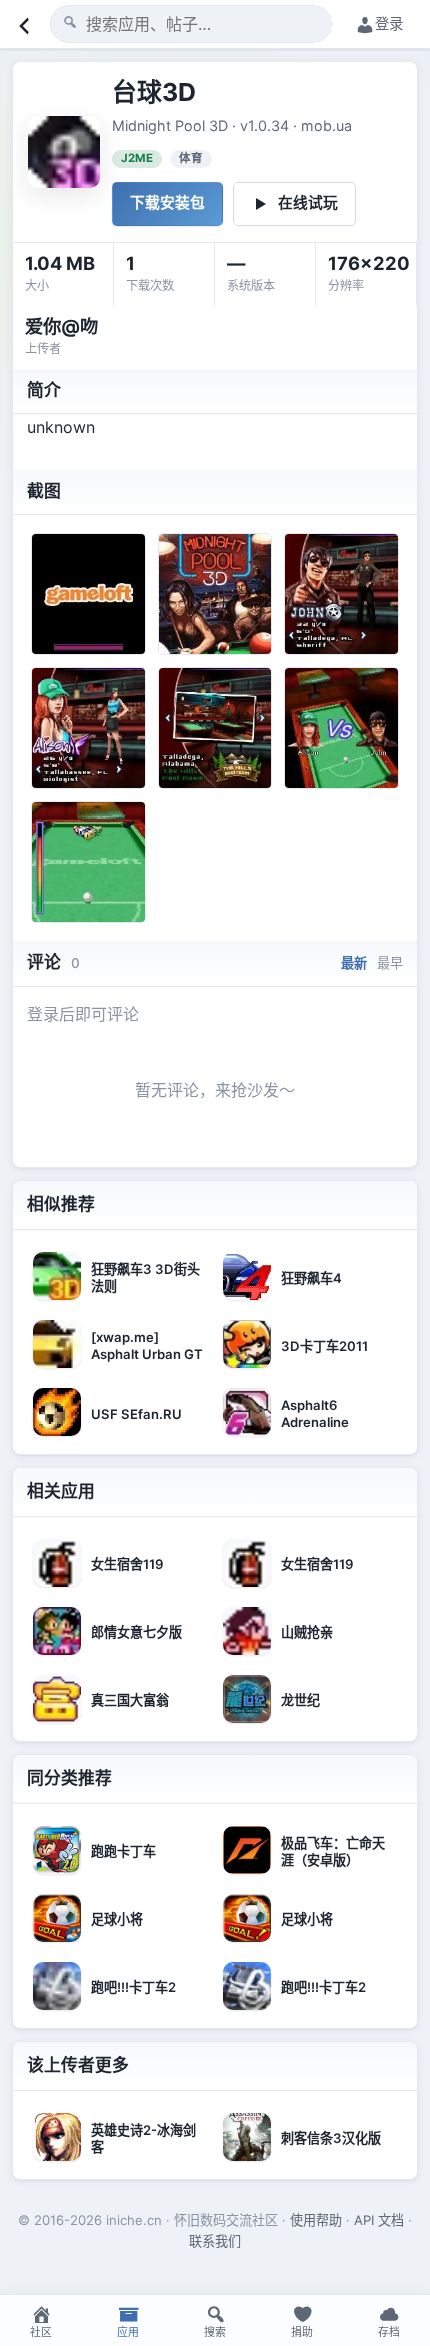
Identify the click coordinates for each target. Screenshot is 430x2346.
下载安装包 (167, 203)
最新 (354, 963)
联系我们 (215, 2241)
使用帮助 (316, 2220)
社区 (41, 2332)
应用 (128, 2332)
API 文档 (379, 2220)
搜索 (215, 2332)
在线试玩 (308, 203)
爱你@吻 (61, 326)
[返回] (22, 24)
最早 (390, 963)
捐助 (302, 2332)
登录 (389, 23)
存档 (389, 2332)
